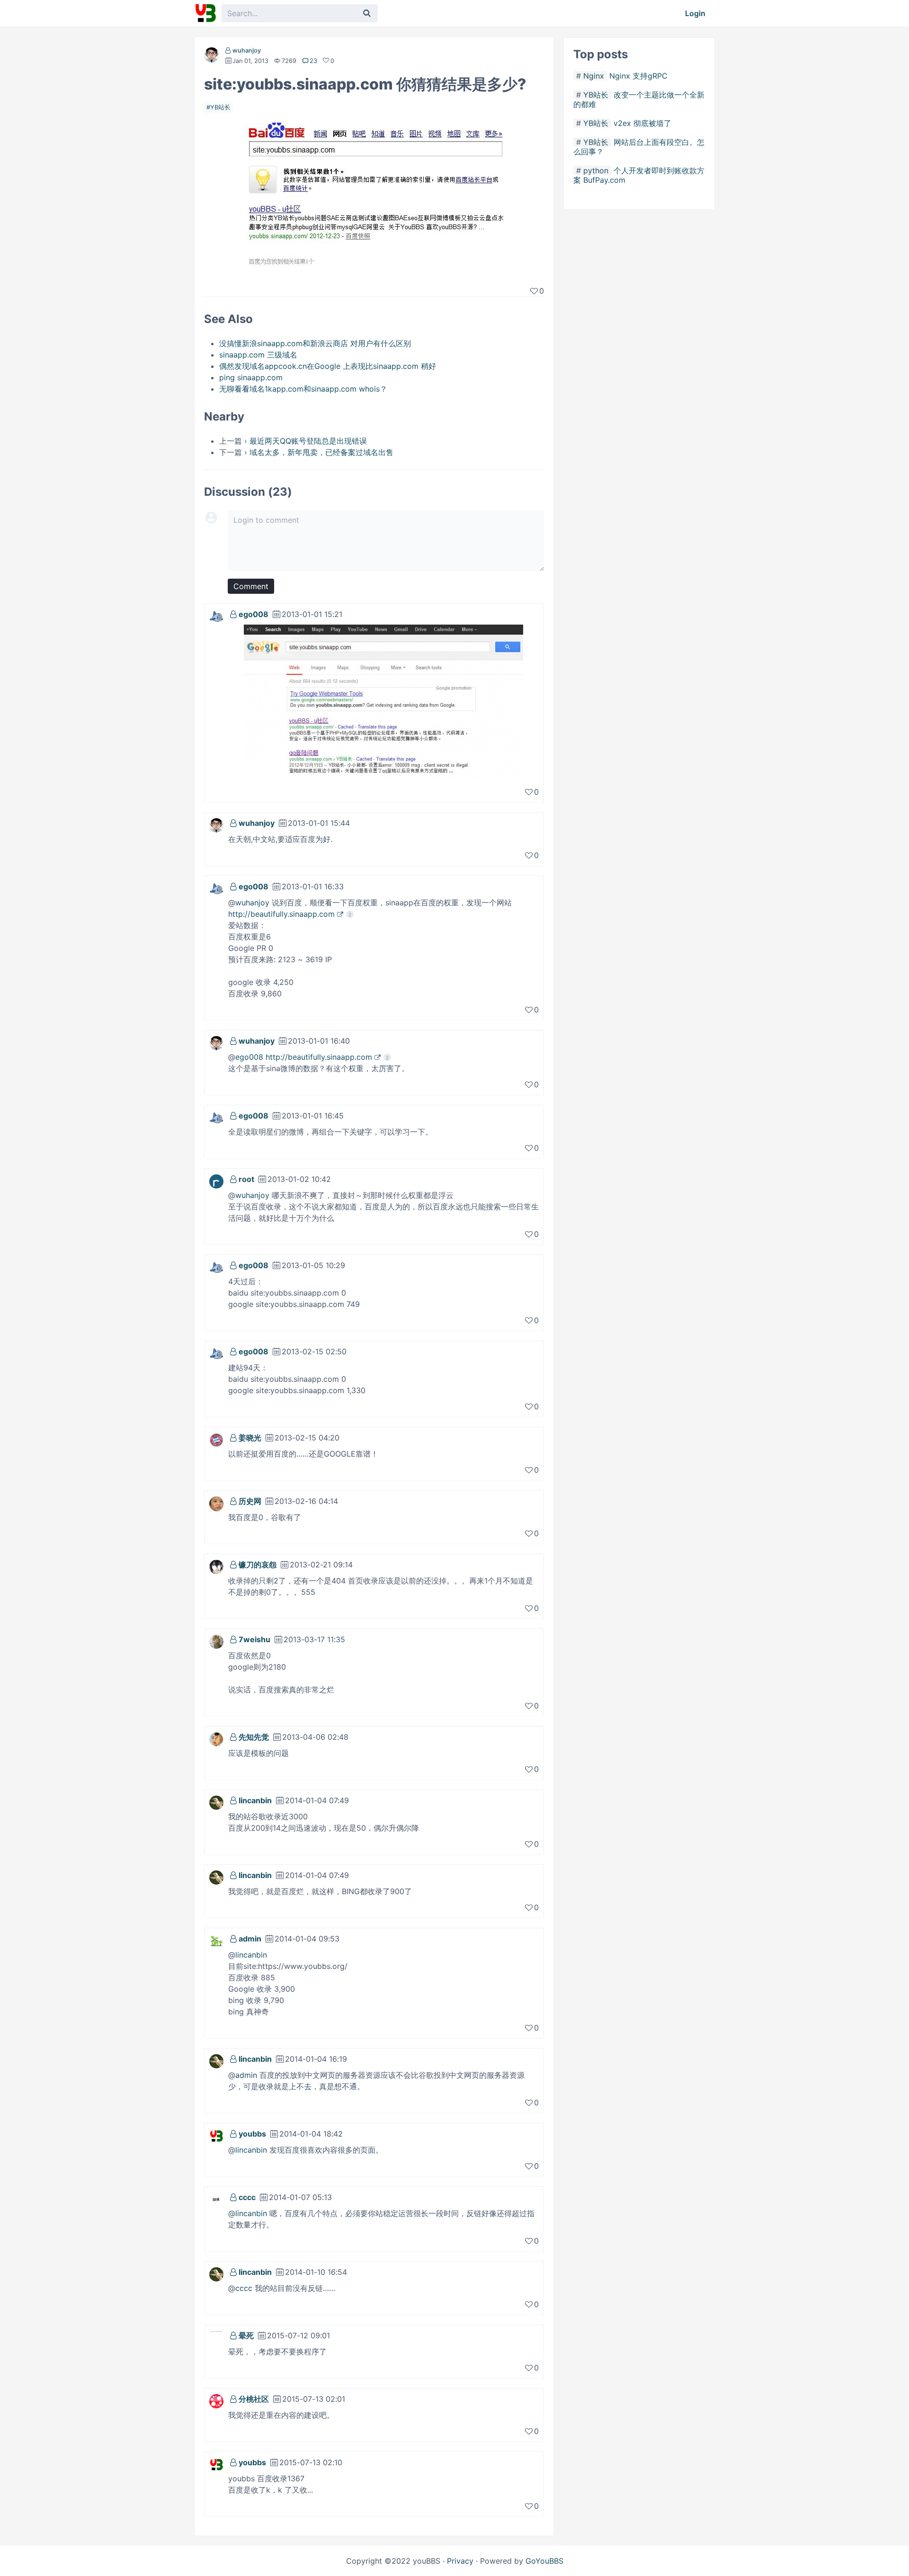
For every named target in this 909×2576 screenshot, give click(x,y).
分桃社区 (254, 2399)
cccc (247, 2197)
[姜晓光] (216, 1439)
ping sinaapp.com (251, 377)
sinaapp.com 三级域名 (258, 355)
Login (695, 13)
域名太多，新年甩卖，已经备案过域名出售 (321, 452)
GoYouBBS (544, 2561)
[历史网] (216, 1503)
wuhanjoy (247, 50)
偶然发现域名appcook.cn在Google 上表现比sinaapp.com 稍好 (328, 366)
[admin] (216, 1940)
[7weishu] (216, 1641)
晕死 (246, 2335)
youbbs (252, 2134)
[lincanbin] (216, 1802)
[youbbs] (216, 2135)
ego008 (254, 614)
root (246, 1179)
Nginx (594, 76)
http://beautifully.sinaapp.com (281, 914)
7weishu (254, 1639)
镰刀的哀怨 (258, 1565)
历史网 (250, 1501)
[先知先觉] (216, 1738)
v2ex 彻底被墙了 (642, 123)
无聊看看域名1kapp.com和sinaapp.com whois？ (303, 389)
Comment (251, 586)
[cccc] (216, 2199)
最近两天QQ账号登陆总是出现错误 (308, 441)
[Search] (367, 13)
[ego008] (216, 616)
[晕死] (216, 2337)
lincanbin (255, 1800)
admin (250, 1939)
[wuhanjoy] (212, 57)
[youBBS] (205, 13)
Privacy (460, 2561)
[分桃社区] (216, 2400)
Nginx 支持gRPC (638, 76)
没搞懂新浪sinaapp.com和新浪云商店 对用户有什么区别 (315, 343)
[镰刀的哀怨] (216, 1566)
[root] (216, 1181)
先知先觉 (254, 1737)
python (596, 170)
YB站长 (220, 107)
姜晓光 (250, 1438)
